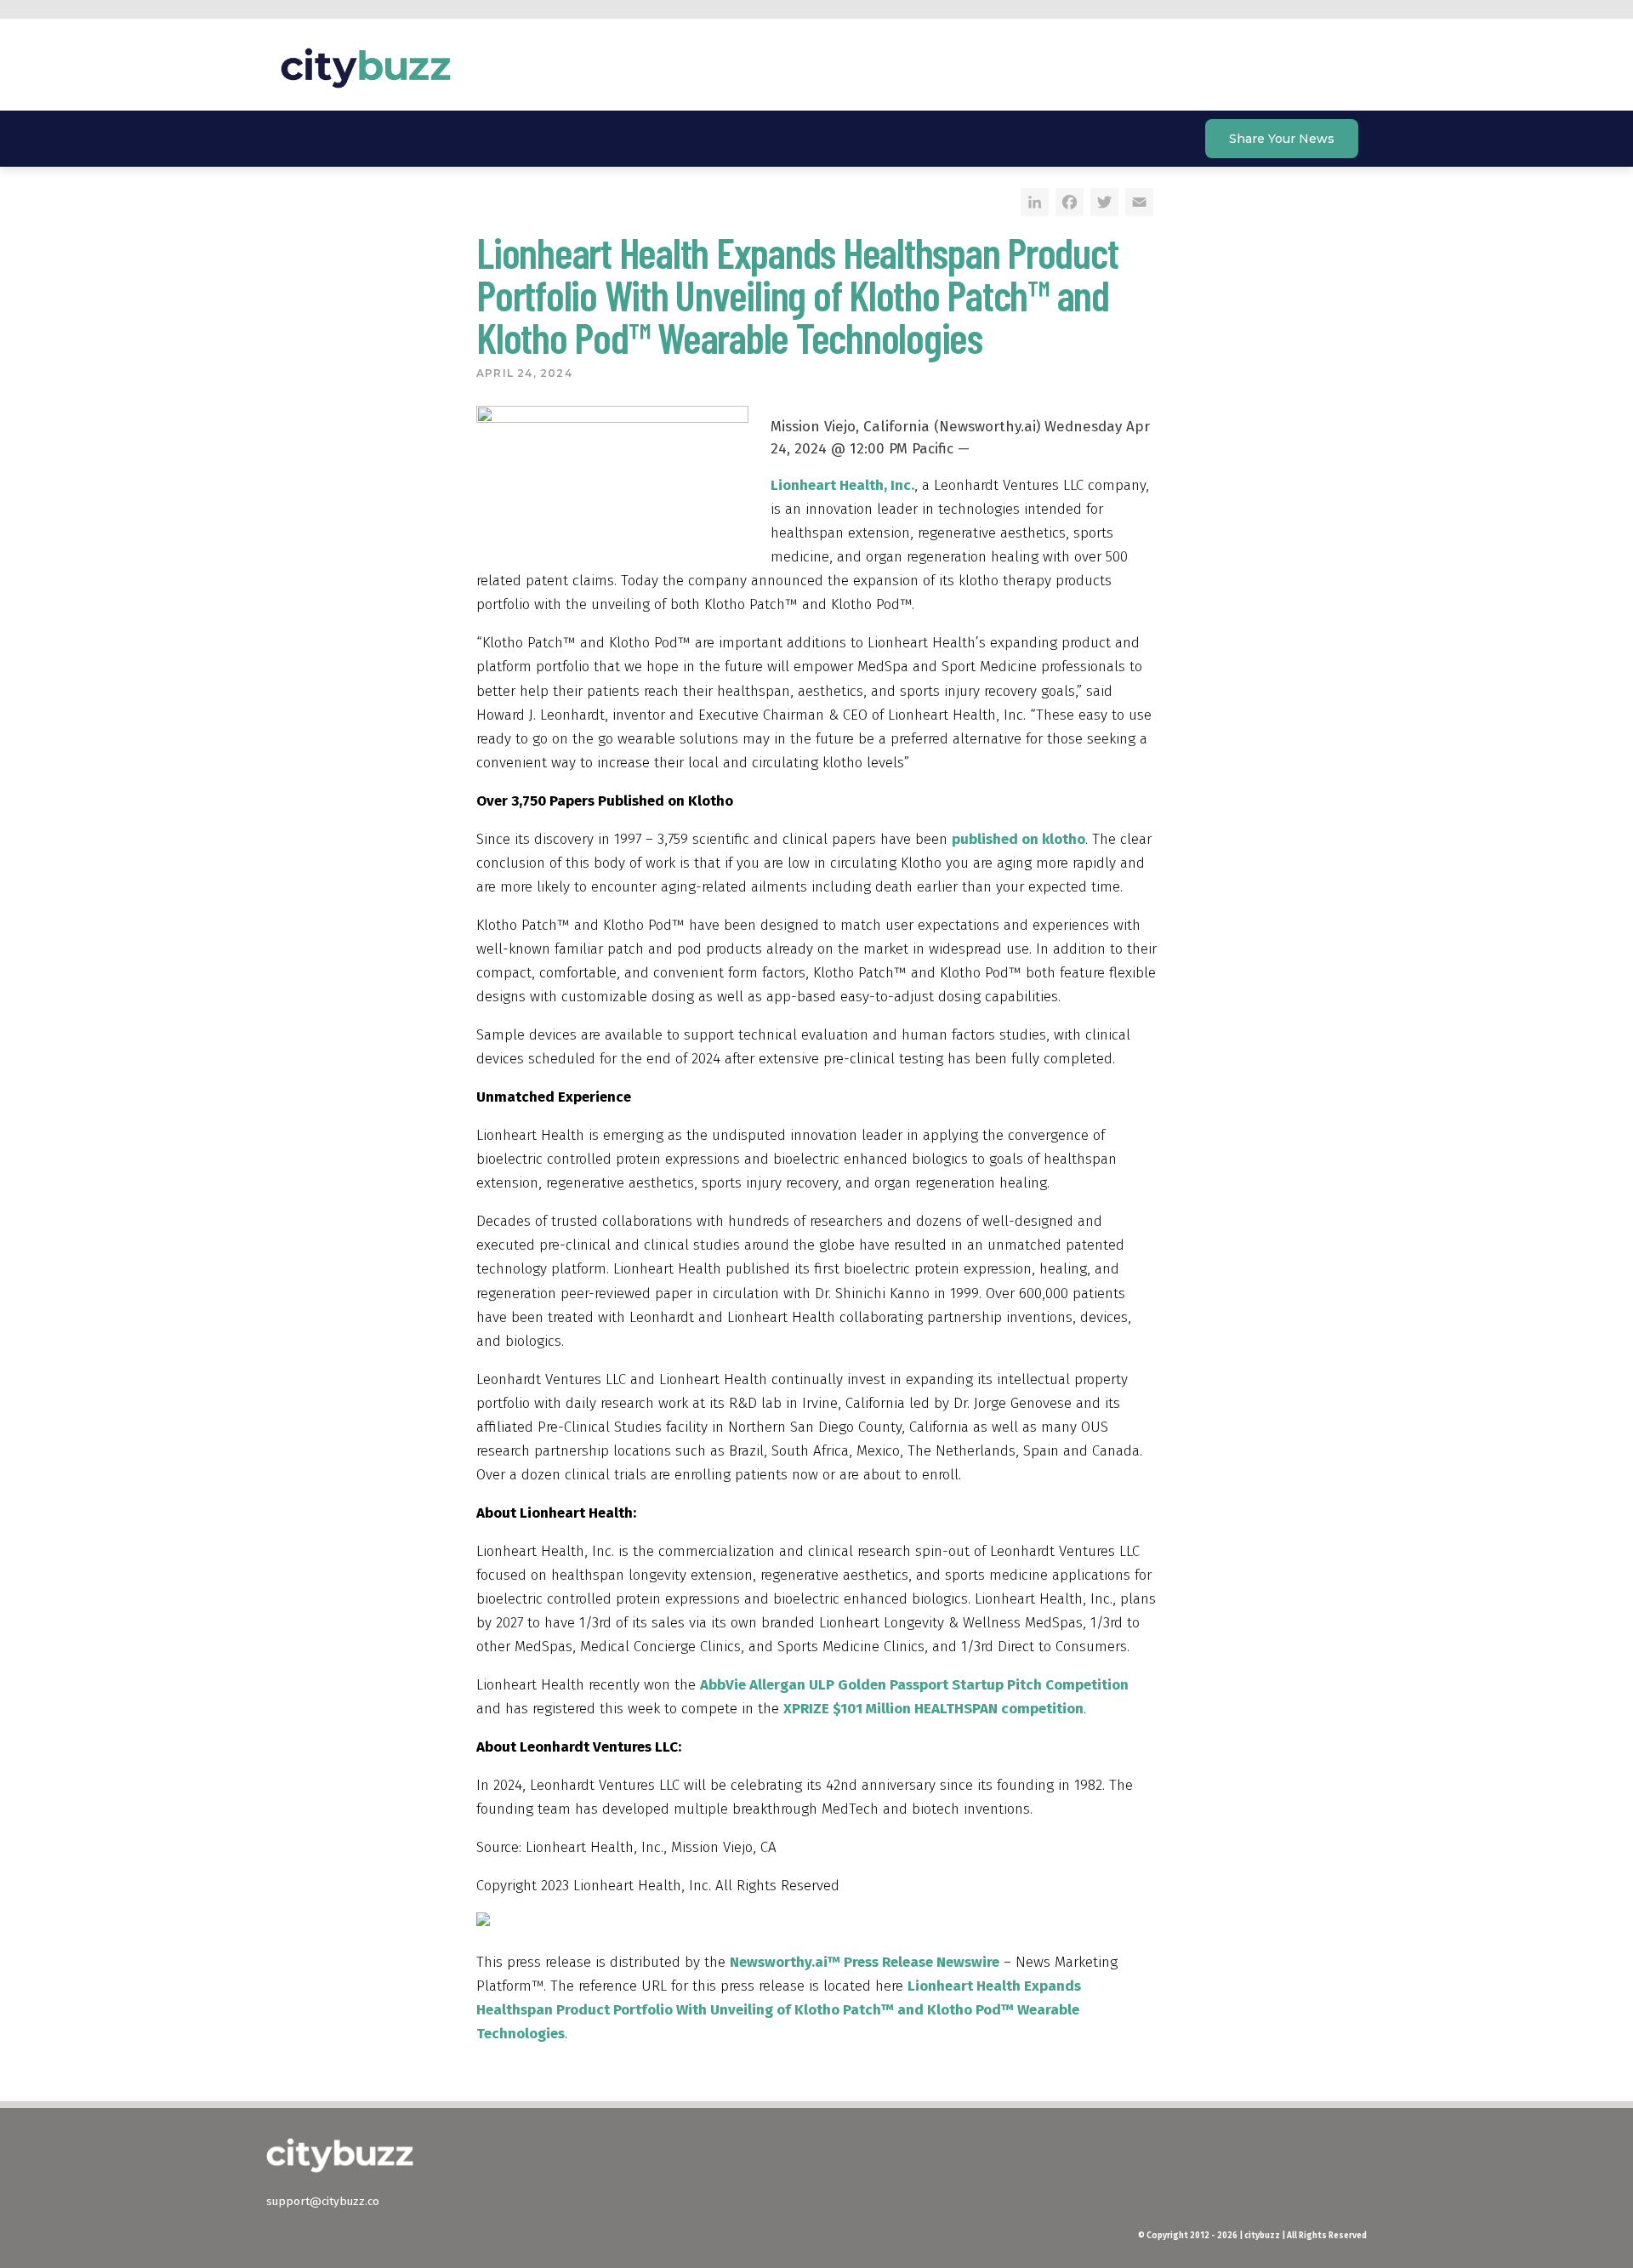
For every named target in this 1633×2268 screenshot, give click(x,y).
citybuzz (366, 68)
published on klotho (1018, 839)
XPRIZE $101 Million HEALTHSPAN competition (933, 1709)
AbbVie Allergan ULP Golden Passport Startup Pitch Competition (914, 1685)
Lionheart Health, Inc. (842, 485)
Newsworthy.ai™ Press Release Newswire (865, 1962)
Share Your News (1282, 139)
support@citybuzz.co (323, 2201)
